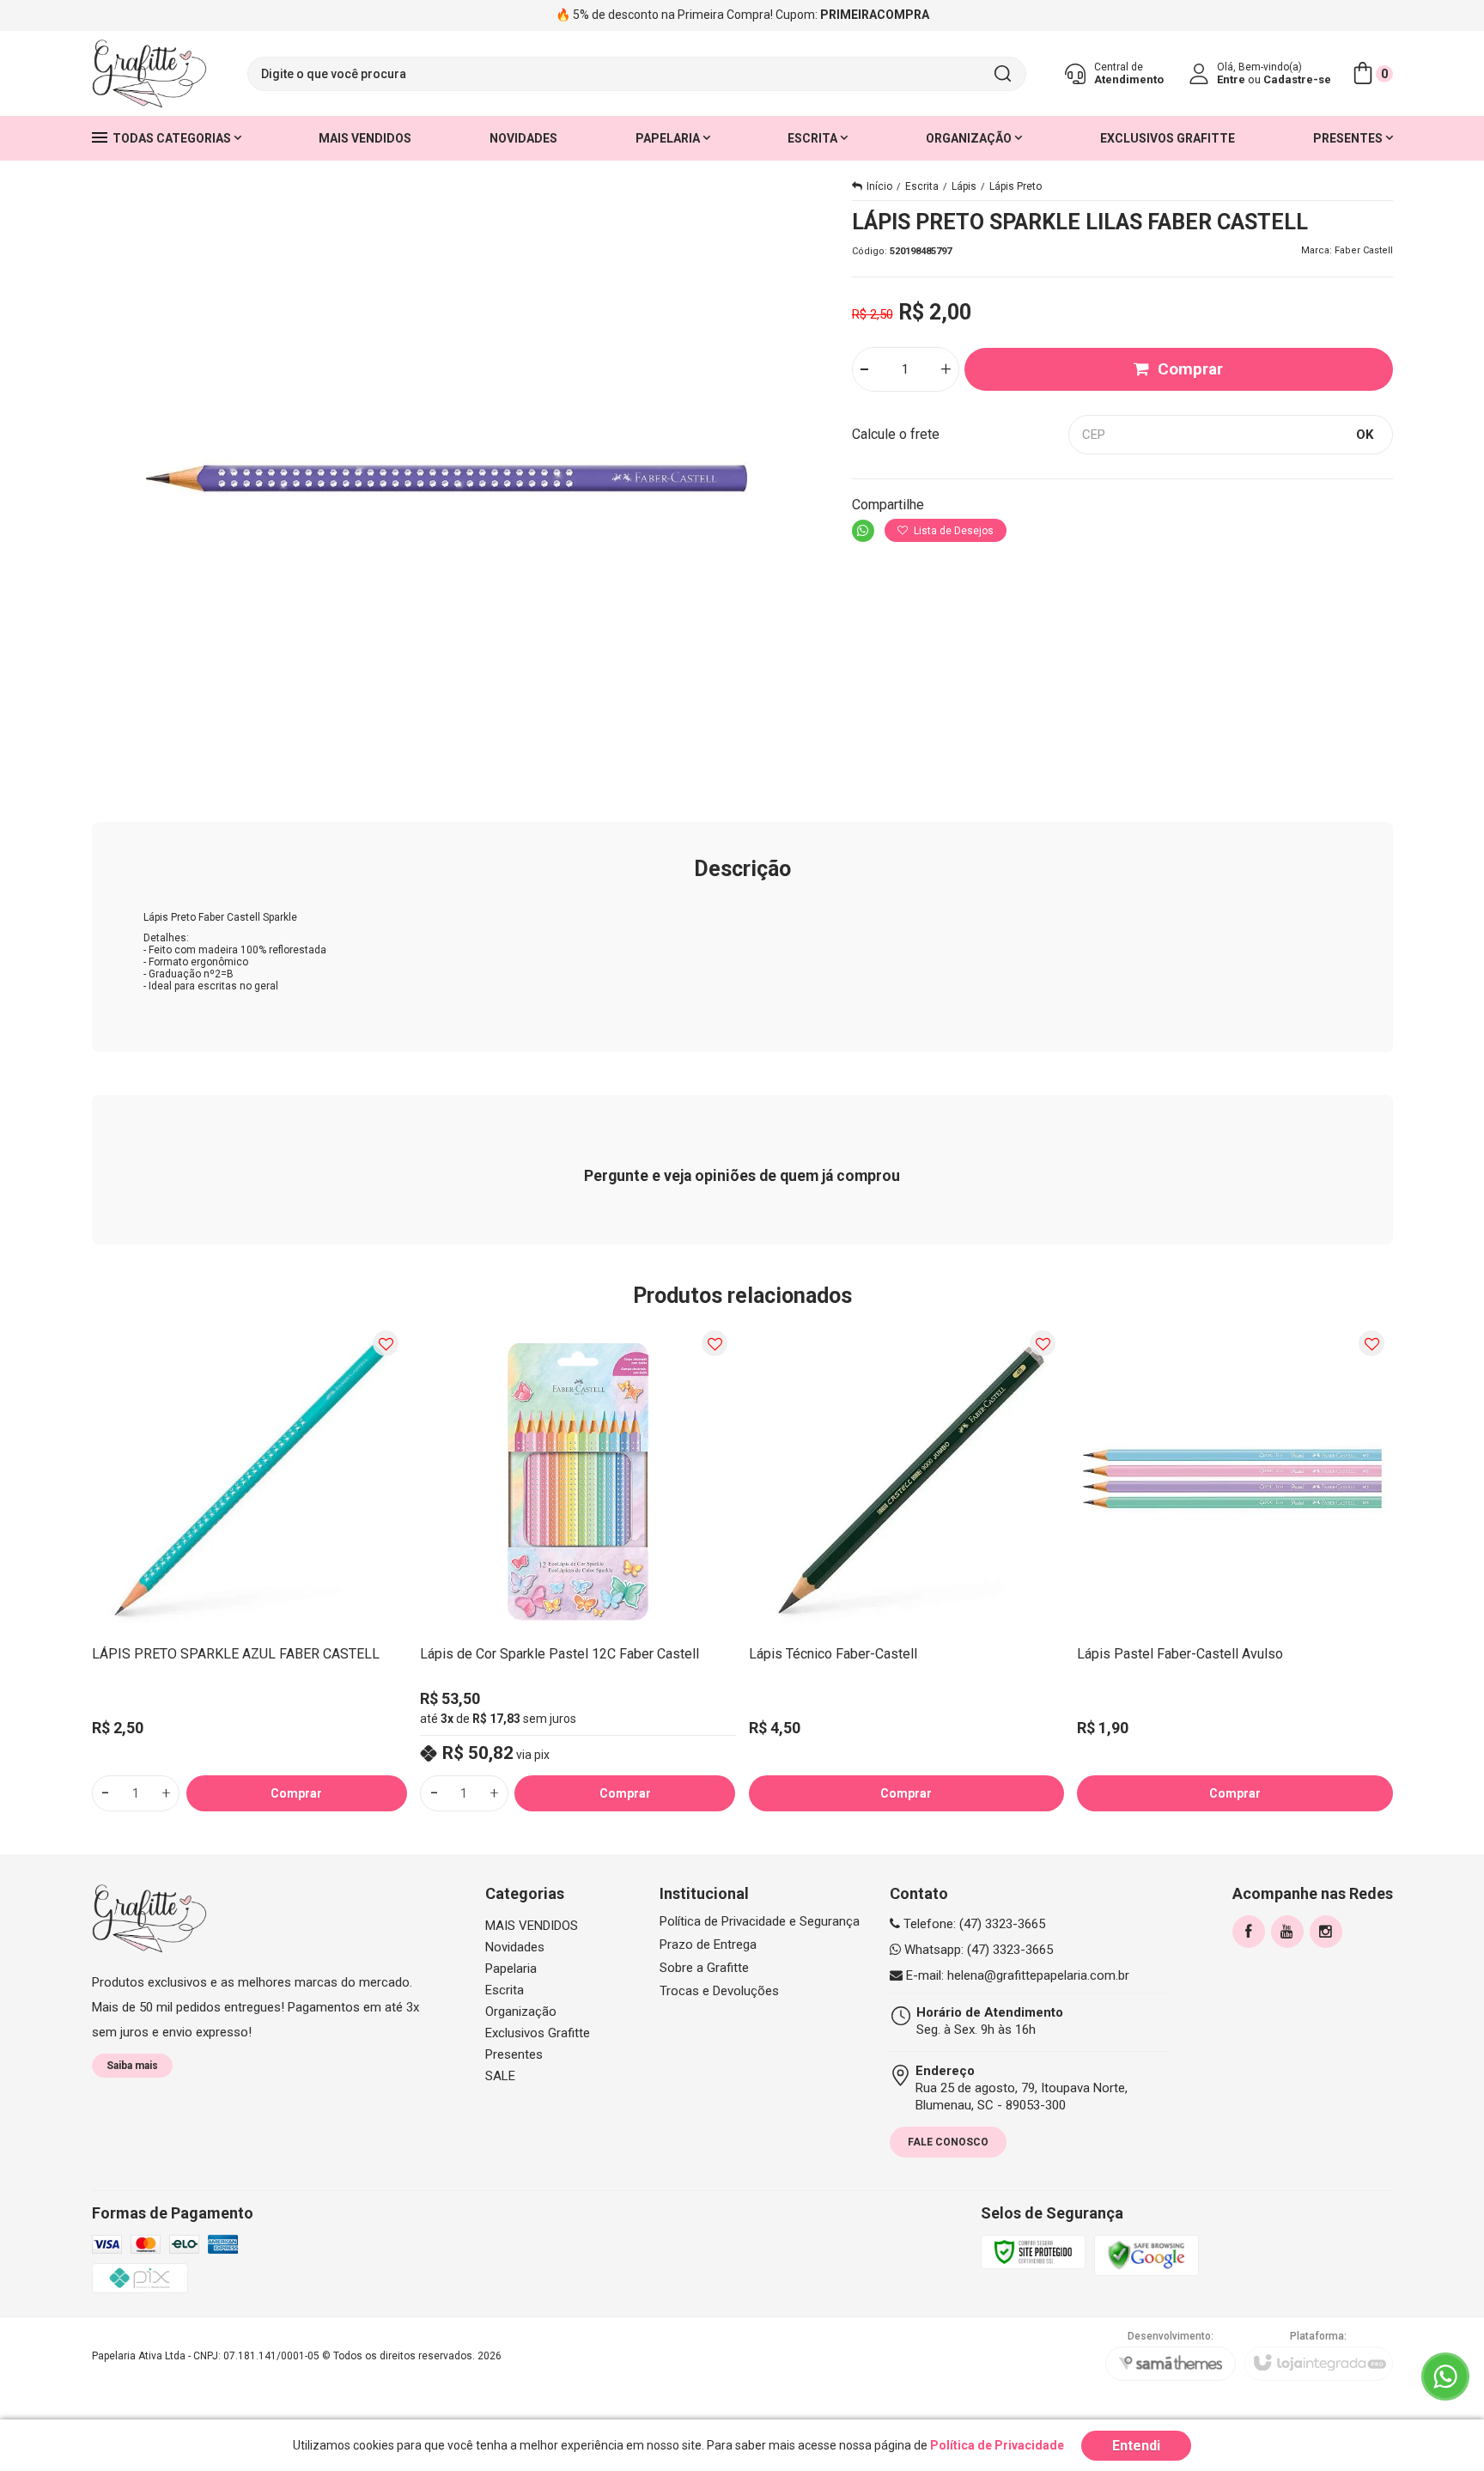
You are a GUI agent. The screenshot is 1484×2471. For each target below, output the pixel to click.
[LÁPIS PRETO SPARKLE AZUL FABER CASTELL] (250, 1567)
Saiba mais (132, 2066)
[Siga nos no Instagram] (1326, 1932)
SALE (500, 2076)
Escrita (922, 186)
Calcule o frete (896, 434)
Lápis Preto (1016, 186)
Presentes (514, 2054)
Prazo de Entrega (708, 1945)
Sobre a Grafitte (704, 1968)
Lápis (964, 186)
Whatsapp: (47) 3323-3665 (977, 1950)
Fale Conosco (948, 2142)
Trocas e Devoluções (719, 1991)
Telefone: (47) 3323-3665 (973, 1924)
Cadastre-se (1297, 79)
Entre (1231, 79)
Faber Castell (1364, 250)
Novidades (515, 1947)
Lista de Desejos (952, 531)
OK (1365, 435)
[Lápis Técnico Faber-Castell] (907, 1567)
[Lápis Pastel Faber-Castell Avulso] (1235, 1567)
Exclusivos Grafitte (538, 2033)
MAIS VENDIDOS (532, 1926)
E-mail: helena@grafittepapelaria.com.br (1016, 1975)
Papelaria (511, 1969)
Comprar (1190, 369)
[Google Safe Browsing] (1146, 2255)
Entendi (1136, 2446)
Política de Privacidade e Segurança (760, 1922)
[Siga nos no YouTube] (1287, 1932)
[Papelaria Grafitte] (149, 74)
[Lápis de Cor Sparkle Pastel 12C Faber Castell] (578, 1567)
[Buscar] (1002, 74)
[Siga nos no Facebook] (1249, 1932)
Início (879, 186)
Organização (521, 2011)
